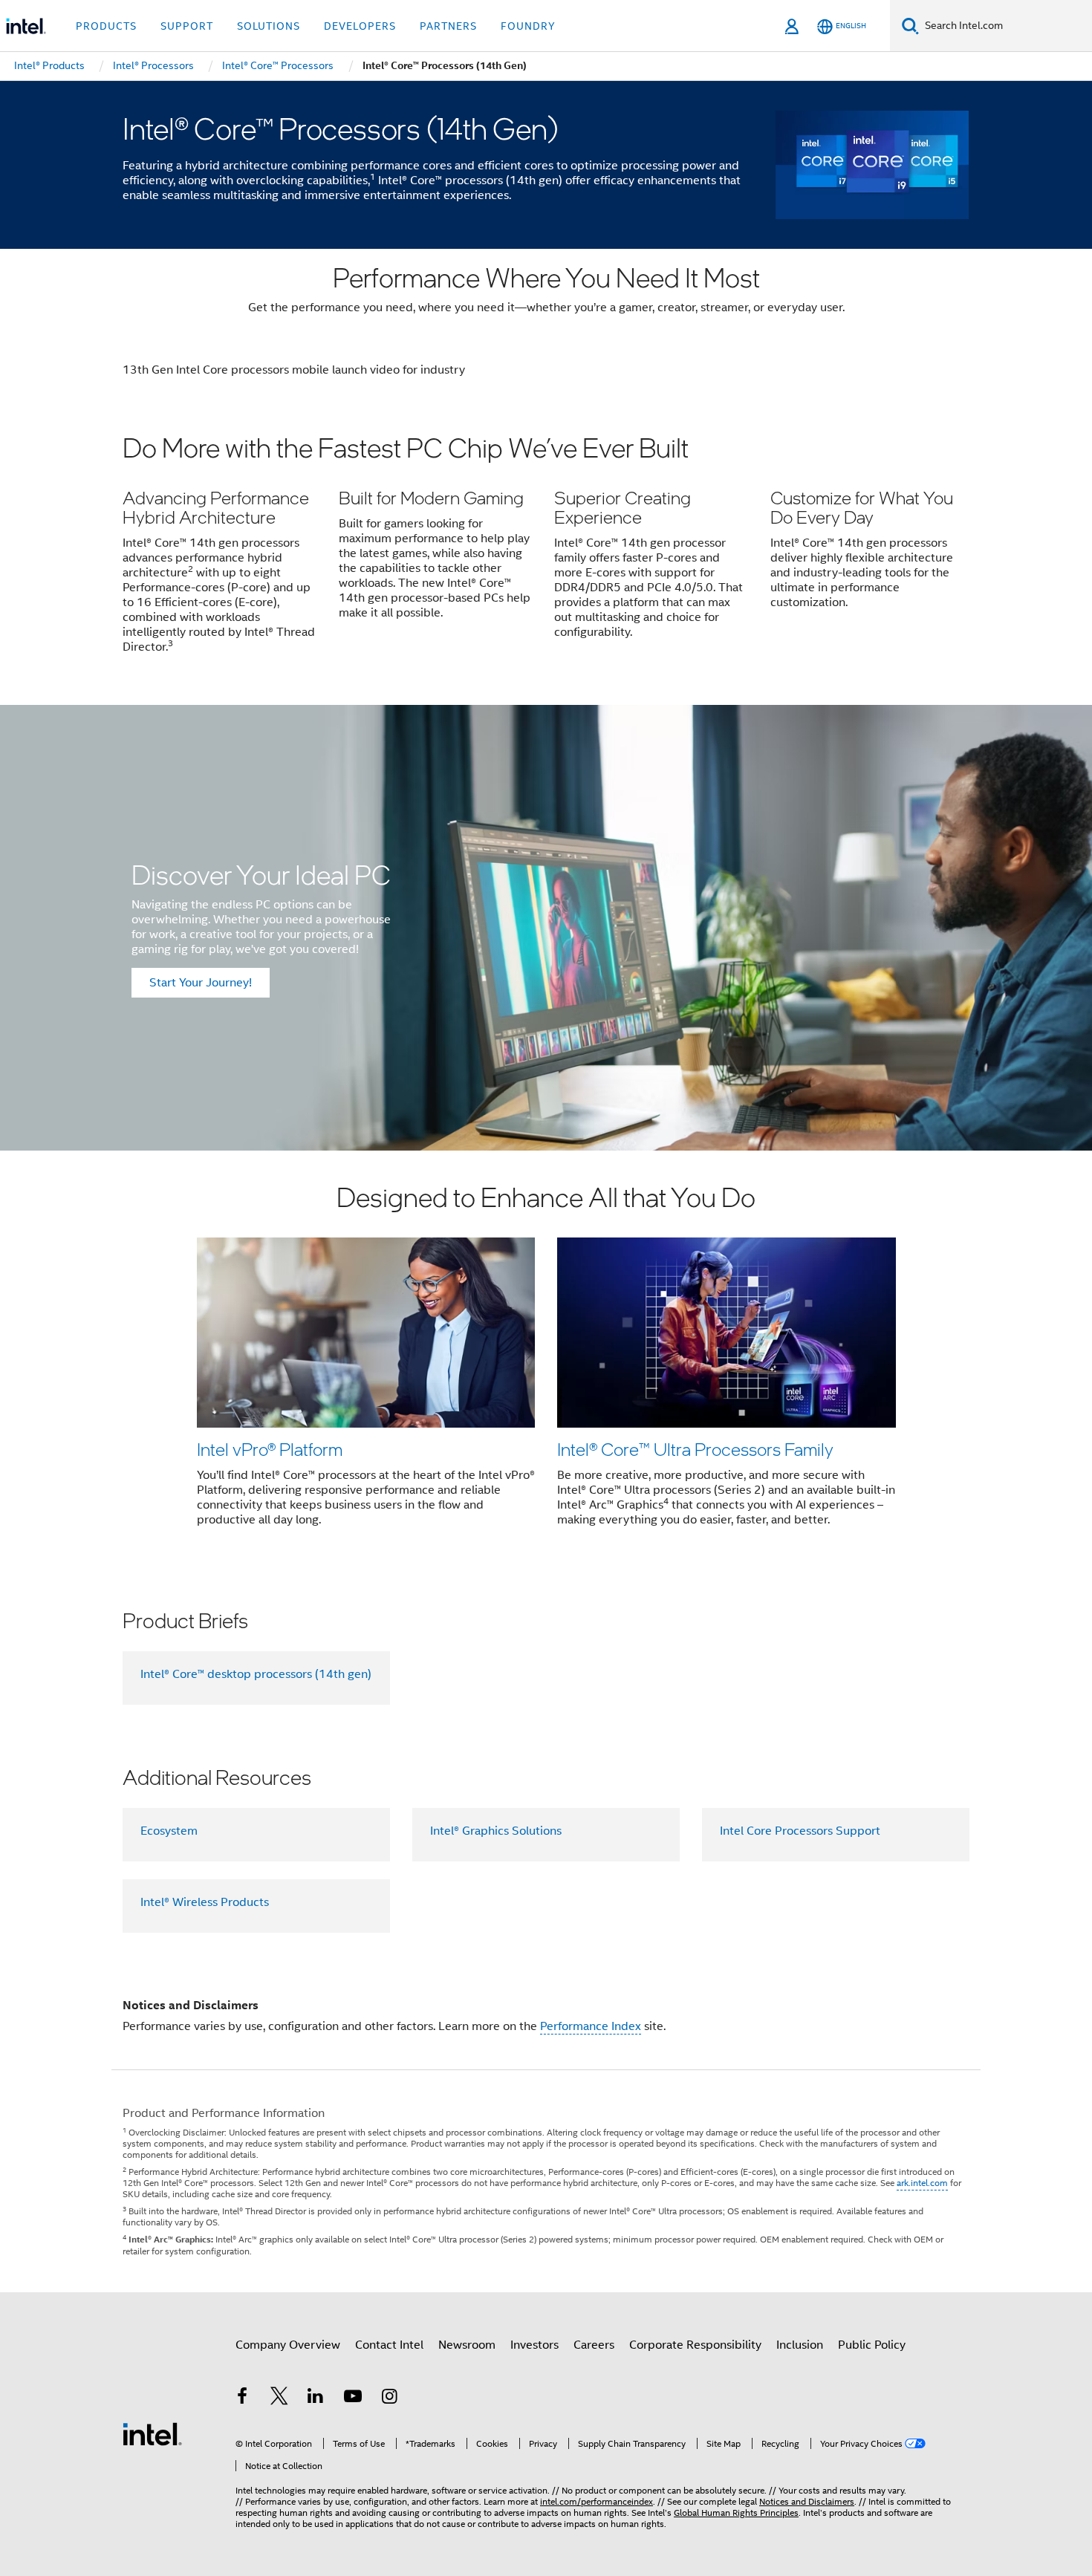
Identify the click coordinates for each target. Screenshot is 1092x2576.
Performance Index (591, 2026)
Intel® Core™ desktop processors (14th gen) (256, 1674)
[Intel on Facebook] (242, 2398)
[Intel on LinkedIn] (316, 2398)
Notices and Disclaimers (807, 2501)
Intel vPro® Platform (270, 1449)
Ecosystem (169, 1831)
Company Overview (288, 2345)
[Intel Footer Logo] (152, 2433)
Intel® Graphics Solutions (496, 1831)
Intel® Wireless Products (205, 1902)
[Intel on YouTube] (353, 2398)
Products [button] (106, 26)
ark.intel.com (922, 2183)
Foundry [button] (528, 26)
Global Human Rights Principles (736, 2512)
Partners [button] (448, 26)
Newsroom (467, 2345)
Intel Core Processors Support (800, 1831)
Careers (594, 2345)
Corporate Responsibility (695, 2345)
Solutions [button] (269, 26)
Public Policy (872, 2345)
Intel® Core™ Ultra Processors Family (695, 1449)
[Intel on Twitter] (279, 2398)
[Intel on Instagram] (389, 2398)
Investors (534, 2345)
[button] (546, 553)
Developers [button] (360, 26)
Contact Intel (389, 2345)
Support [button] (187, 26)
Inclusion (800, 2345)
